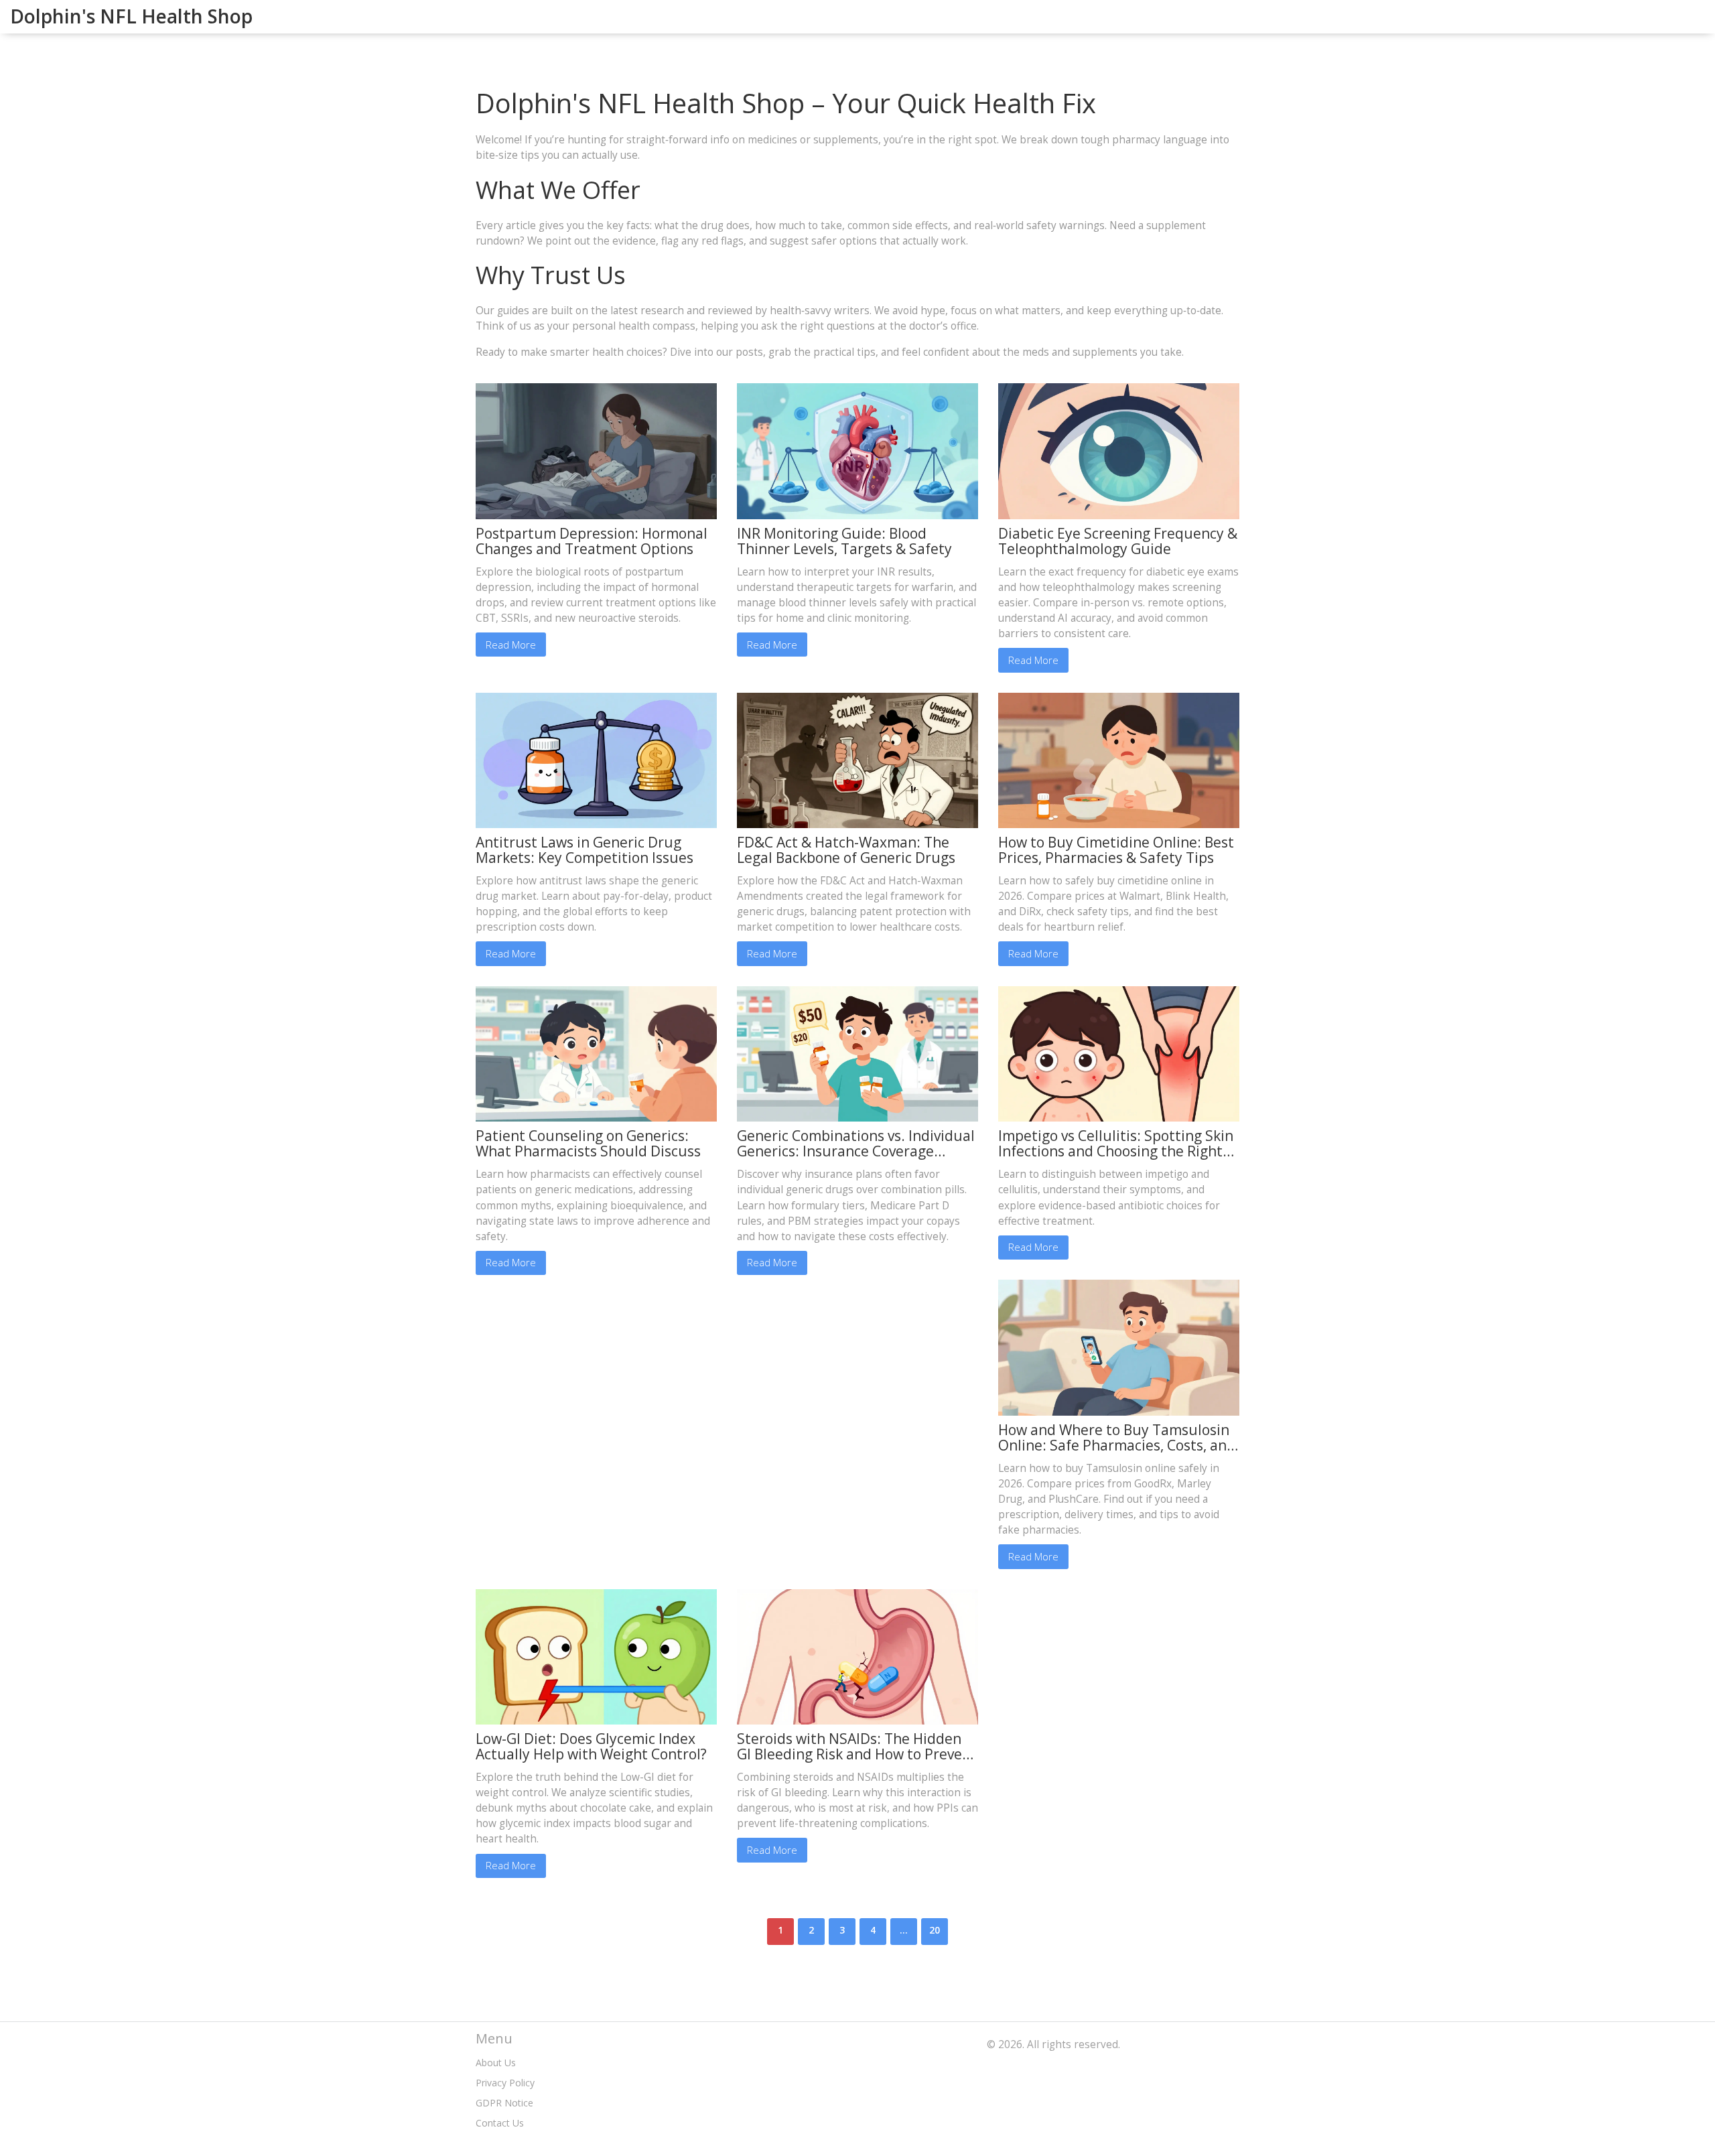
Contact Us (500, 2123)
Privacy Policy (505, 2083)
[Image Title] (596, 450)
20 (935, 1930)
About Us (496, 2063)
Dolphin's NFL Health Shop (131, 16)
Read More (511, 645)
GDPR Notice (504, 2103)
